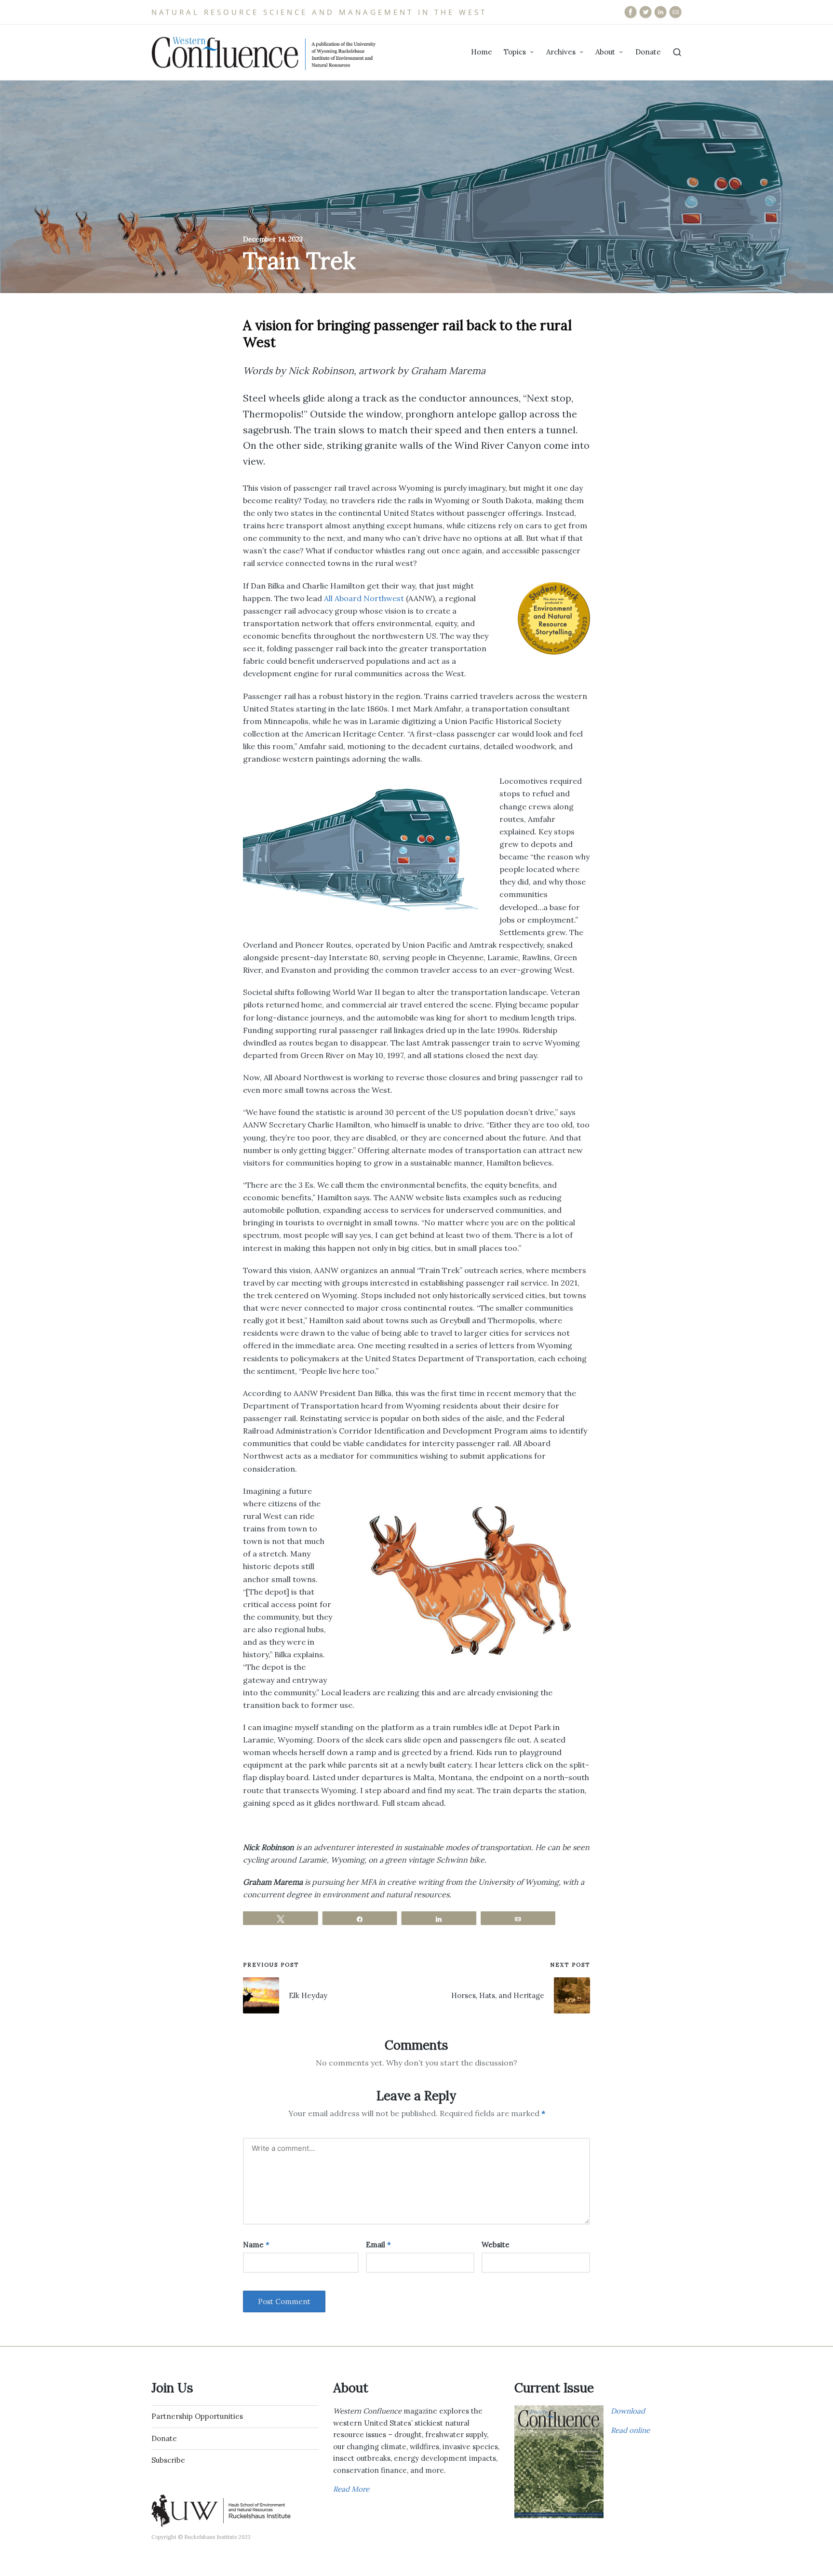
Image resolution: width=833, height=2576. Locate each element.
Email (378, 2245)
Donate (164, 2438)
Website (496, 2245)
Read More (351, 2489)
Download (628, 2411)
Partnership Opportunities (197, 2416)
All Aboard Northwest (364, 598)
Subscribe (168, 2460)
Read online (630, 2430)
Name (256, 2245)
